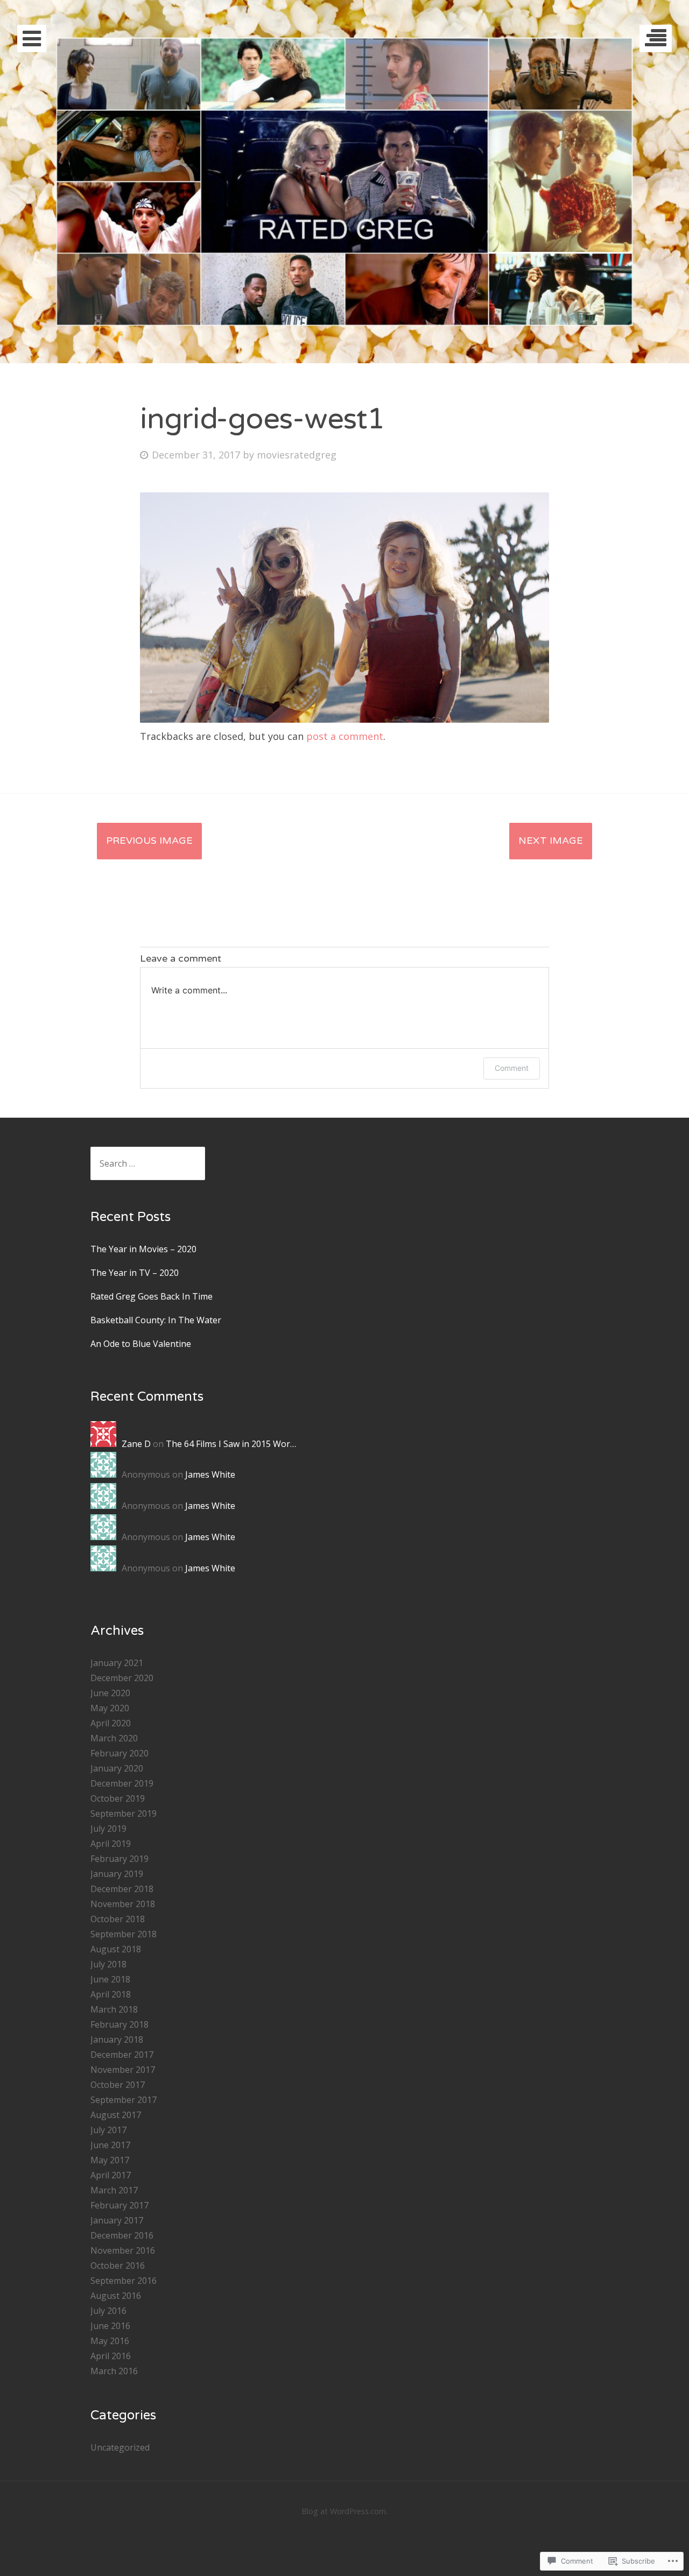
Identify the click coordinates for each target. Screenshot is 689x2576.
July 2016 (108, 2311)
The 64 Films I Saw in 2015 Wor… (231, 1444)
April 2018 (111, 1994)
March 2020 (114, 1738)
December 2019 (122, 1783)
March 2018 (114, 2009)
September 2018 (124, 1934)
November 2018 (123, 1904)
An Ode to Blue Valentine (141, 1344)
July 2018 (108, 1964)
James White (210, 1474)
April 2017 (111, 2175)
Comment (512, 1068)
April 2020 (111, 1723)
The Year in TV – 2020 (135, 1273)
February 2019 (119, 1859)
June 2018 (110, 1979)
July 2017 (108, 2130)
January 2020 (117, 1768)
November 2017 (123, 2070)
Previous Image (149, 841)
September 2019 (124, 1813)
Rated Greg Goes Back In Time (152, 1296)
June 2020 (110, 1693)
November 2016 (123, 2250)
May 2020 (110, 1708)
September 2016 (124, 2281)
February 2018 (119, 2024)
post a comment (345, 736)
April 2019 (111, 1844)
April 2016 (111, 2356)
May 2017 (110, 2160)
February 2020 (119, 1753)
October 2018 (118, 1919)
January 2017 (117, 2220)
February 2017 (119, 2205)
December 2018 (122, 1889)
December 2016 (122, 2235)
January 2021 (117, 1663)
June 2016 (110, 2326)
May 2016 (110, 2341)
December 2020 (122, 1678)
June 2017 (110, 2145)
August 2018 (116, 1949)
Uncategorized (120, 2447)
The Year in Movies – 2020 (143, 1249)
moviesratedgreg (297, 455)
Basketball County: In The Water (156, 1320)
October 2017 (118, 2085)
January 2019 (117, 1874)
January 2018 (117, 2039)
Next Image (551, 841)
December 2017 (122, 2055)
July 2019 (108, 1829)
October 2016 (118, 2266)
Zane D (136, 1444)
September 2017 (124, 2100)
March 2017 (114, 2190)
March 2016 (114, 2371)
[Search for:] (148, 1163)
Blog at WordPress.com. (344, 2511)
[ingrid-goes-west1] (344, 719)
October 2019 (118, 1798)
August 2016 (116, 2296)
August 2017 (116, 2115)
